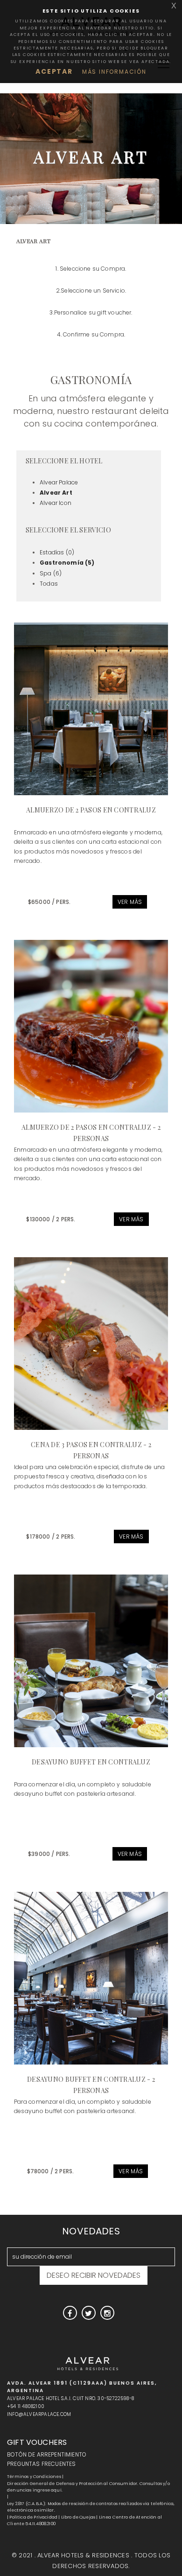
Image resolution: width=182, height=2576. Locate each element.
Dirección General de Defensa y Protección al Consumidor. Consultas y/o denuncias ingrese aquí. (88, 2487)
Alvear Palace (59, 482)
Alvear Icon (56, 503)
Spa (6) (51, 573)
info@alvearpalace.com (39, 2414)
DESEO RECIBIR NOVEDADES (94, 2275)
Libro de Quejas (78, 2517)
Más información (114, 72)
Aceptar (54, 71)
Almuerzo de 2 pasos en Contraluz (91, 810)
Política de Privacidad (33, 2517)
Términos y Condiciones (34, 2477)
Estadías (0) (57, 552)
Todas (49, 584)
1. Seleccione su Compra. (91, 269)
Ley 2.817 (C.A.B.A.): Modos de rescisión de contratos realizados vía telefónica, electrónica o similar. (91, 2507)
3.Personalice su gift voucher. (91, 312)
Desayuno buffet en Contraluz (91, 1762)
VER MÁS (130, 902)
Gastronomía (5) (67, 563)
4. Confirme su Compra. (91, 334)
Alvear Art (56, 493)
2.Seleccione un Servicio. (91, 290)
